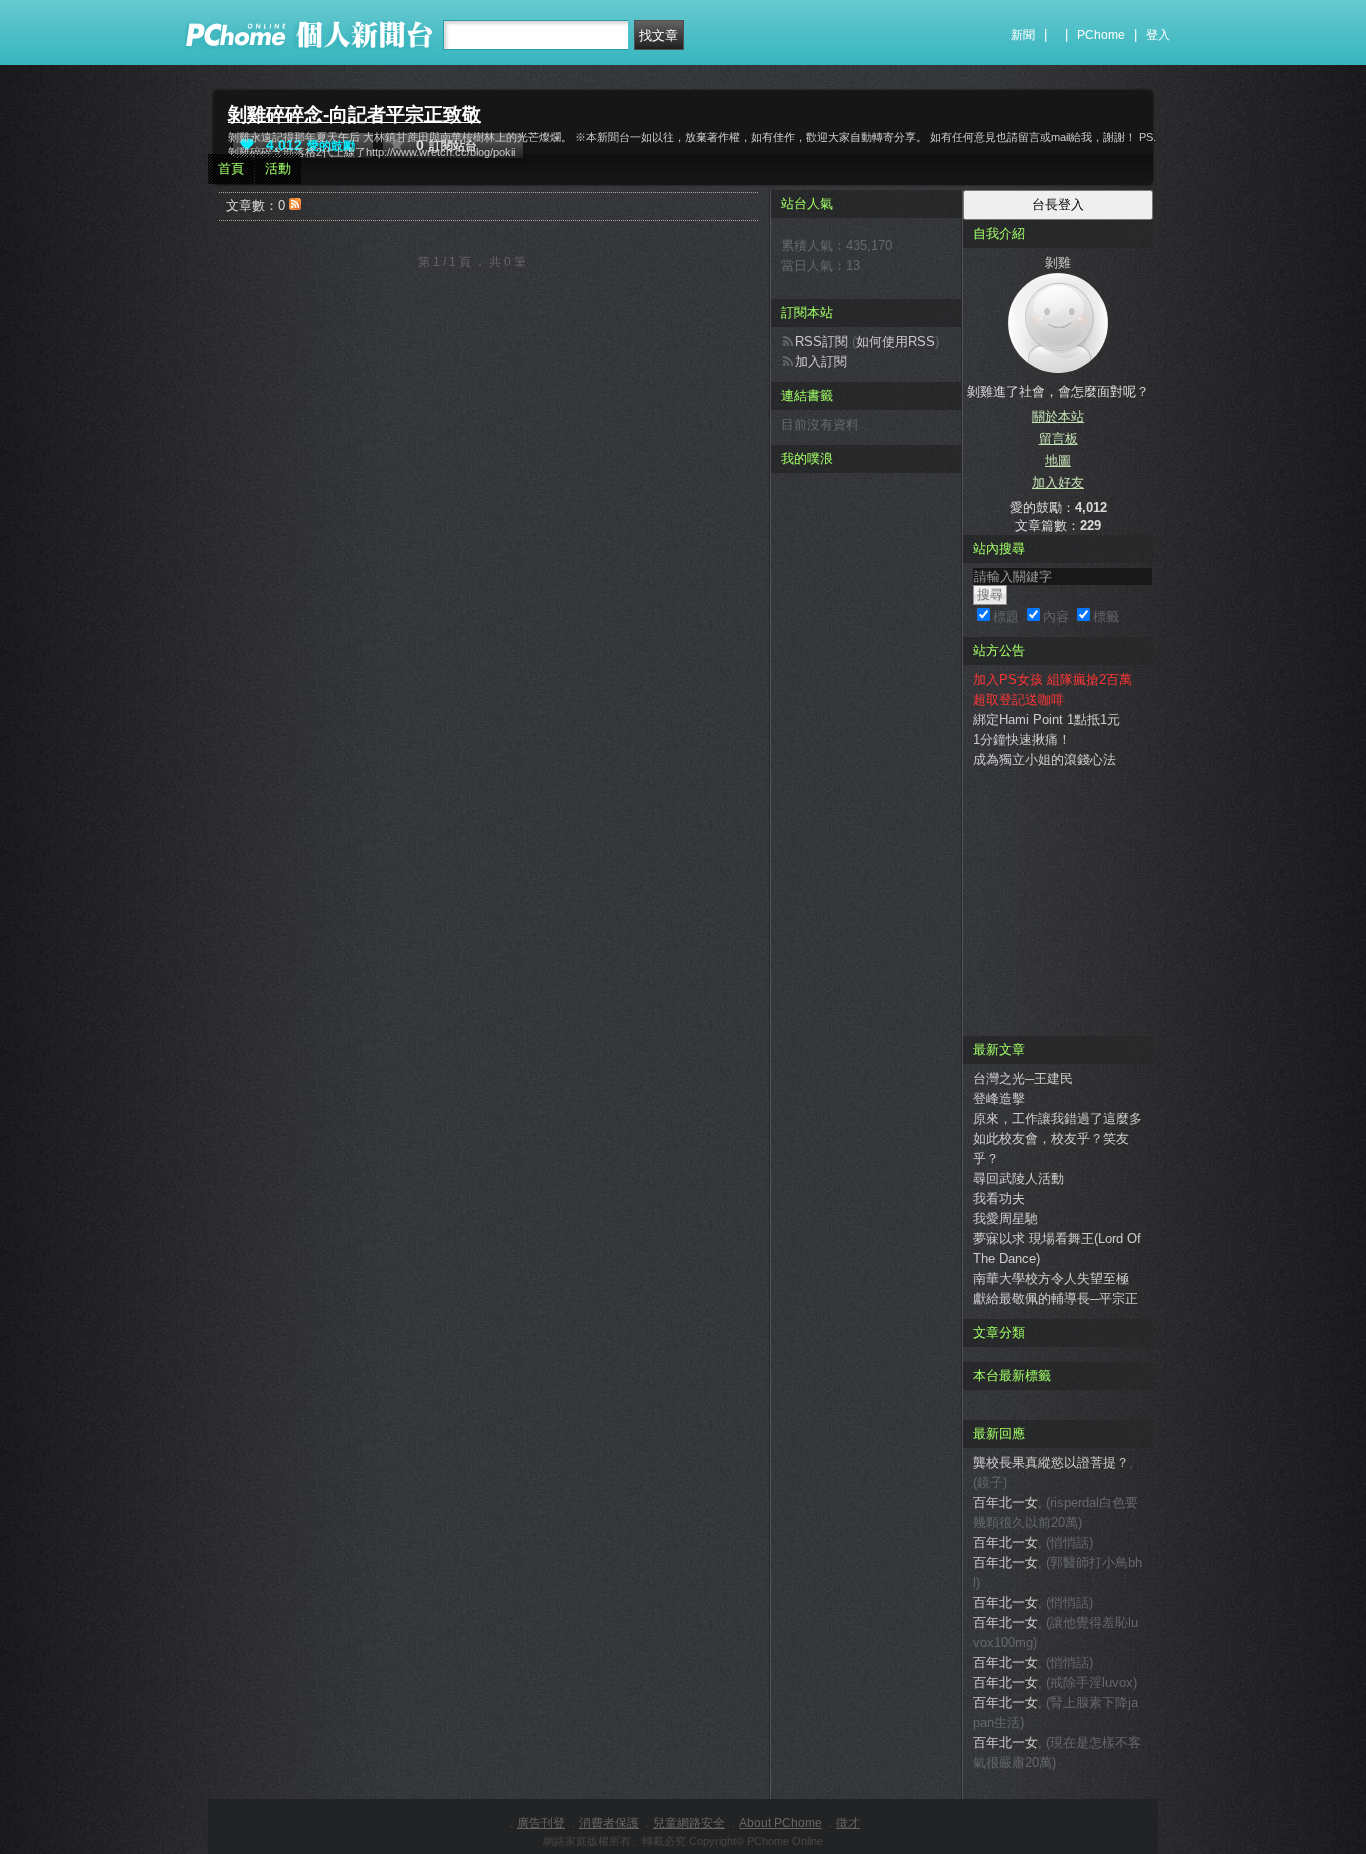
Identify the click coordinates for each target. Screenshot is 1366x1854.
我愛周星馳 (1005, 1218)
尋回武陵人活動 (1018, 1178)
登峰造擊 (999, 1098)
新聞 (1023, 35)
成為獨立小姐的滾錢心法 (1044, 759)
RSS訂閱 (821, 341)
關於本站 (1058, 416)
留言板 (1058, 438)
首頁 (231, 168)
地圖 (1058, 460)
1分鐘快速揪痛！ (1022, 739)
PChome (1101, 35)
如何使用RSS (895, 341)
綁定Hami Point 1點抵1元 (1046, 719)
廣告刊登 (541, 1823)
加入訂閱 (821, 361)
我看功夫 (999, 1198)
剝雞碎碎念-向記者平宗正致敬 (354, 114)
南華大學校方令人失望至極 (1051, 1278)
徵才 (848, 1823)
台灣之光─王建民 (1023, 1078)
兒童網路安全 (689, 1823)
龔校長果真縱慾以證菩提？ (1051, 1462)
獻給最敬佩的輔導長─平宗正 (1055, 1298)
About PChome (780, 1823)
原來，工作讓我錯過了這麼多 (1057, 1118)
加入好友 (1058, 482)
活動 (278, 168)
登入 (1158, 35)
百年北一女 (1005, 1502)
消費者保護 (609, 1823)
